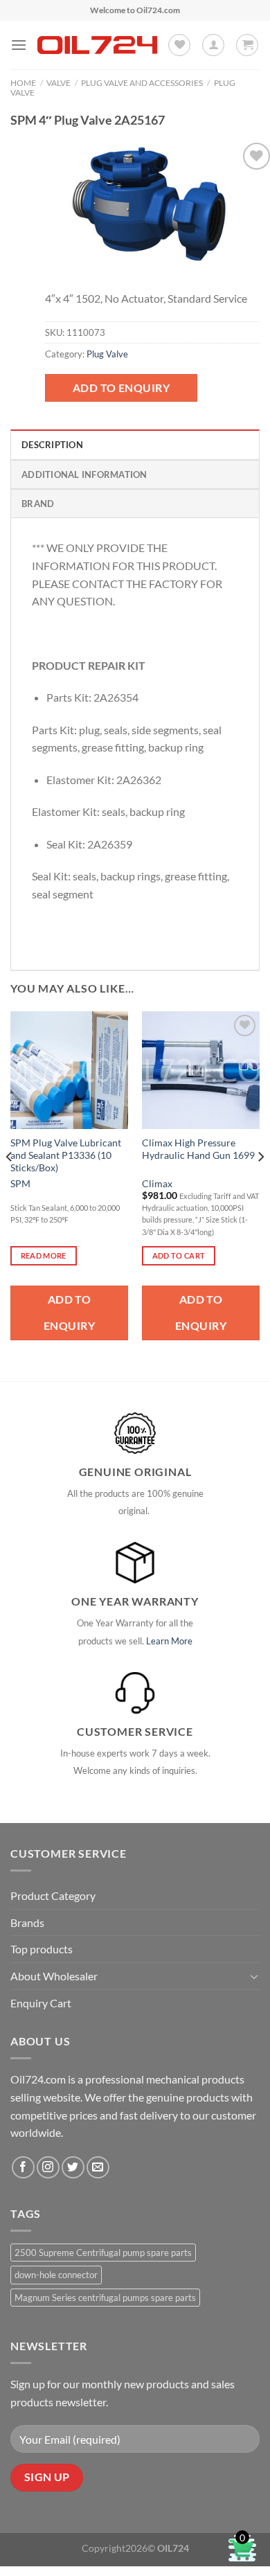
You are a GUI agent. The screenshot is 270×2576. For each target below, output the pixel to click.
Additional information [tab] (84, 474)
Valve (58, 83)
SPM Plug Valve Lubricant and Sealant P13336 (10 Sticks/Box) (66, 1155)
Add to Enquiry (121, 388)
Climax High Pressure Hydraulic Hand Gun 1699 (198, 1149)
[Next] (260, 1185)
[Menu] (19, 45)
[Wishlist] (179, 45)
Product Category (53, 1895)
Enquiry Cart (41, 2003)
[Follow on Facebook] (23, 2168)
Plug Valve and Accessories (142, 83)
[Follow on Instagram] (48, 2168)
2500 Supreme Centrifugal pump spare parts (103, 2253)
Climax (157, 1184)
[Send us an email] (98, 2168)
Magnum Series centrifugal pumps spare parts (105, 2298)
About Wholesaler (54, 1976)
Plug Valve (107, 354)
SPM (20, 1184)
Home (23, 83)
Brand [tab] (38, 504)
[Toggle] (254, 1976)
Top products (42, 1949)
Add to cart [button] (179, 1255)
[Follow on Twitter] (73, 2168)
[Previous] (10, 1185)
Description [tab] (52, 445)
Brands (27, 1922)
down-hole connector (56, 2275)
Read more (44, 1255)
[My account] (213, 45)
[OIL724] (97, 45)
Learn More (169, 1641)
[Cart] (247, 45)
